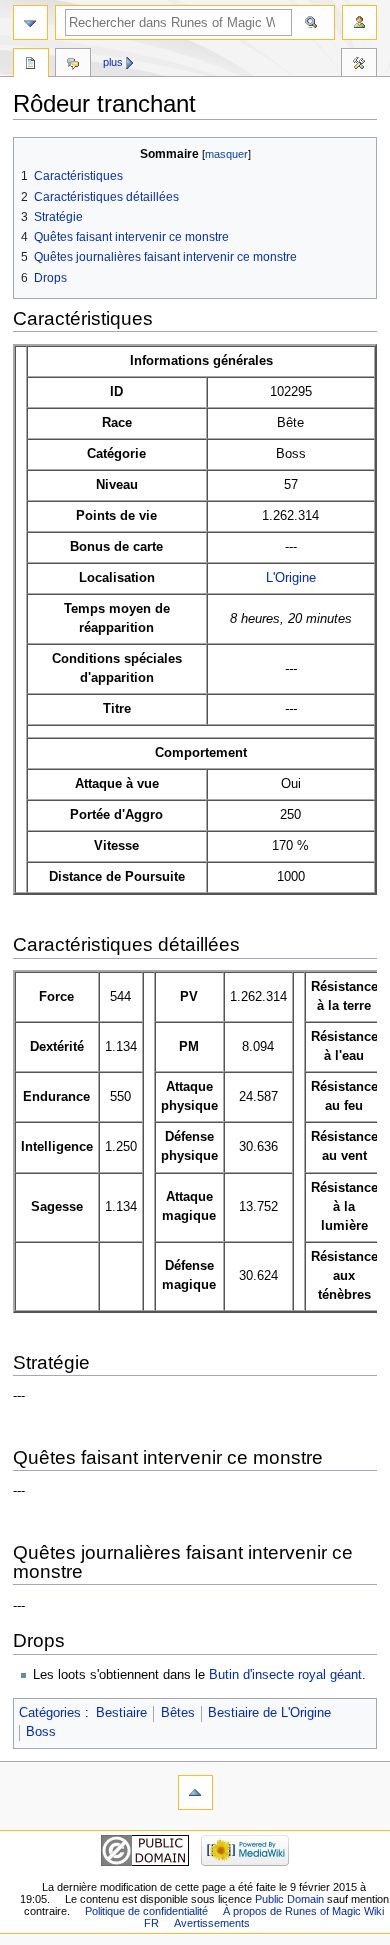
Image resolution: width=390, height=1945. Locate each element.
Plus (113, 62)
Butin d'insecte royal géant (285, 1675)
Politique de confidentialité (146, 1911)
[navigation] (30, 22)
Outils (359, 65)
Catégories (50, 1713)
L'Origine (291, 578)
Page (31, 65)
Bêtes (178, 1713)
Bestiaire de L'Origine (269, 1713)
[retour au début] (195, 1792)
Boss (41, 1732)
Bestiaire (121, 1713)
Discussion (73, 65)
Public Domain (289, 1899)
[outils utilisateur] (359, 22)
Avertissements (212, 1923)
